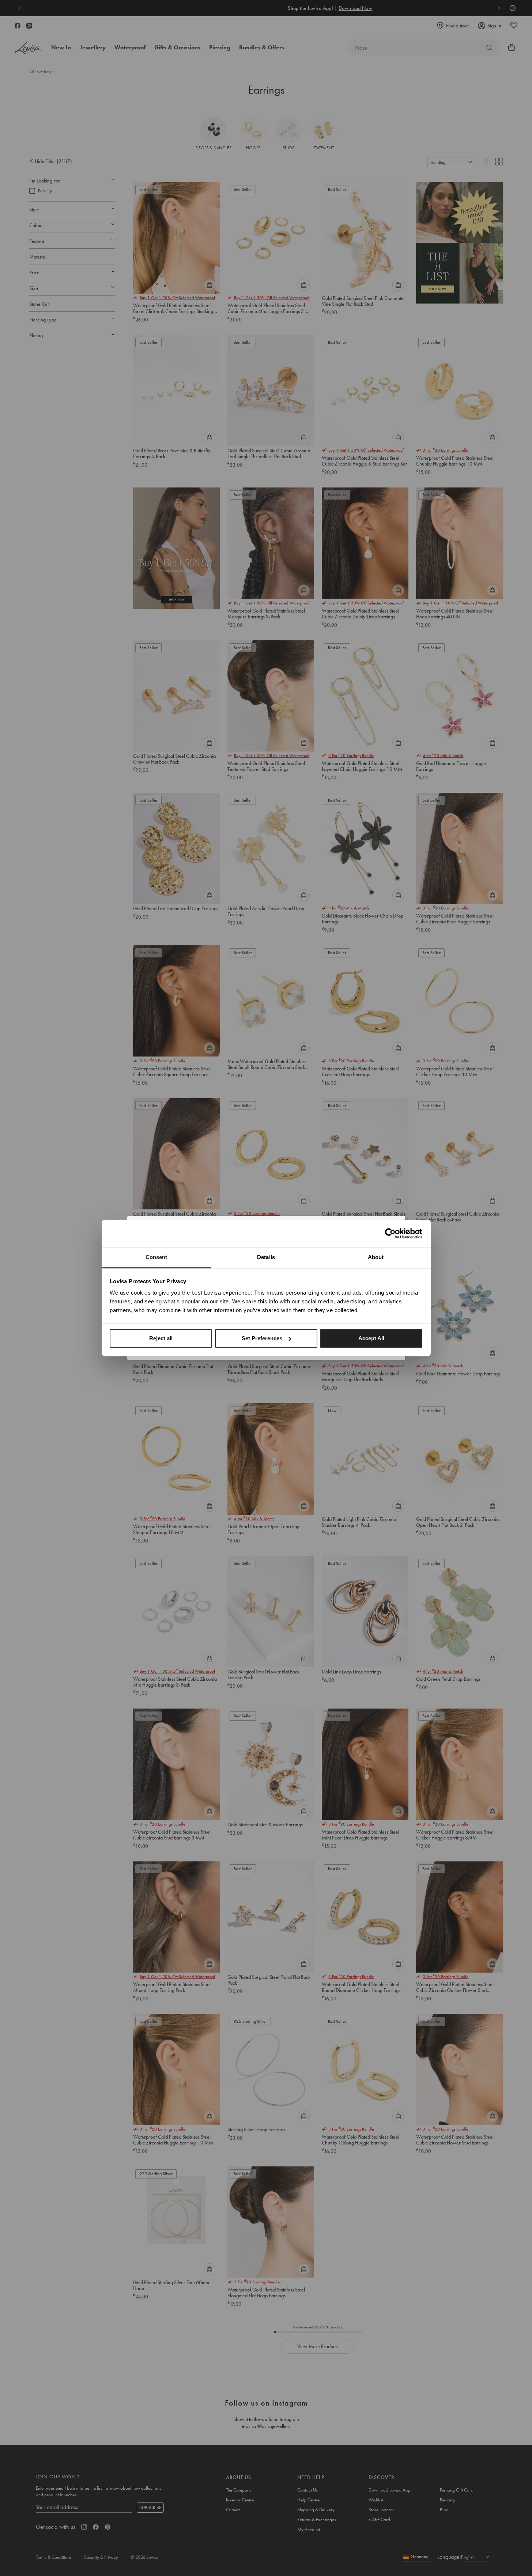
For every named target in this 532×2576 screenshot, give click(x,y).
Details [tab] (266, 1257)
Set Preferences (262, 1338)
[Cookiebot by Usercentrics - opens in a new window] (390, 1234)
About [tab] (376, 1257)
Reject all (161, 1338)
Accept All (371, 1338)
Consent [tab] (156, 1257)
